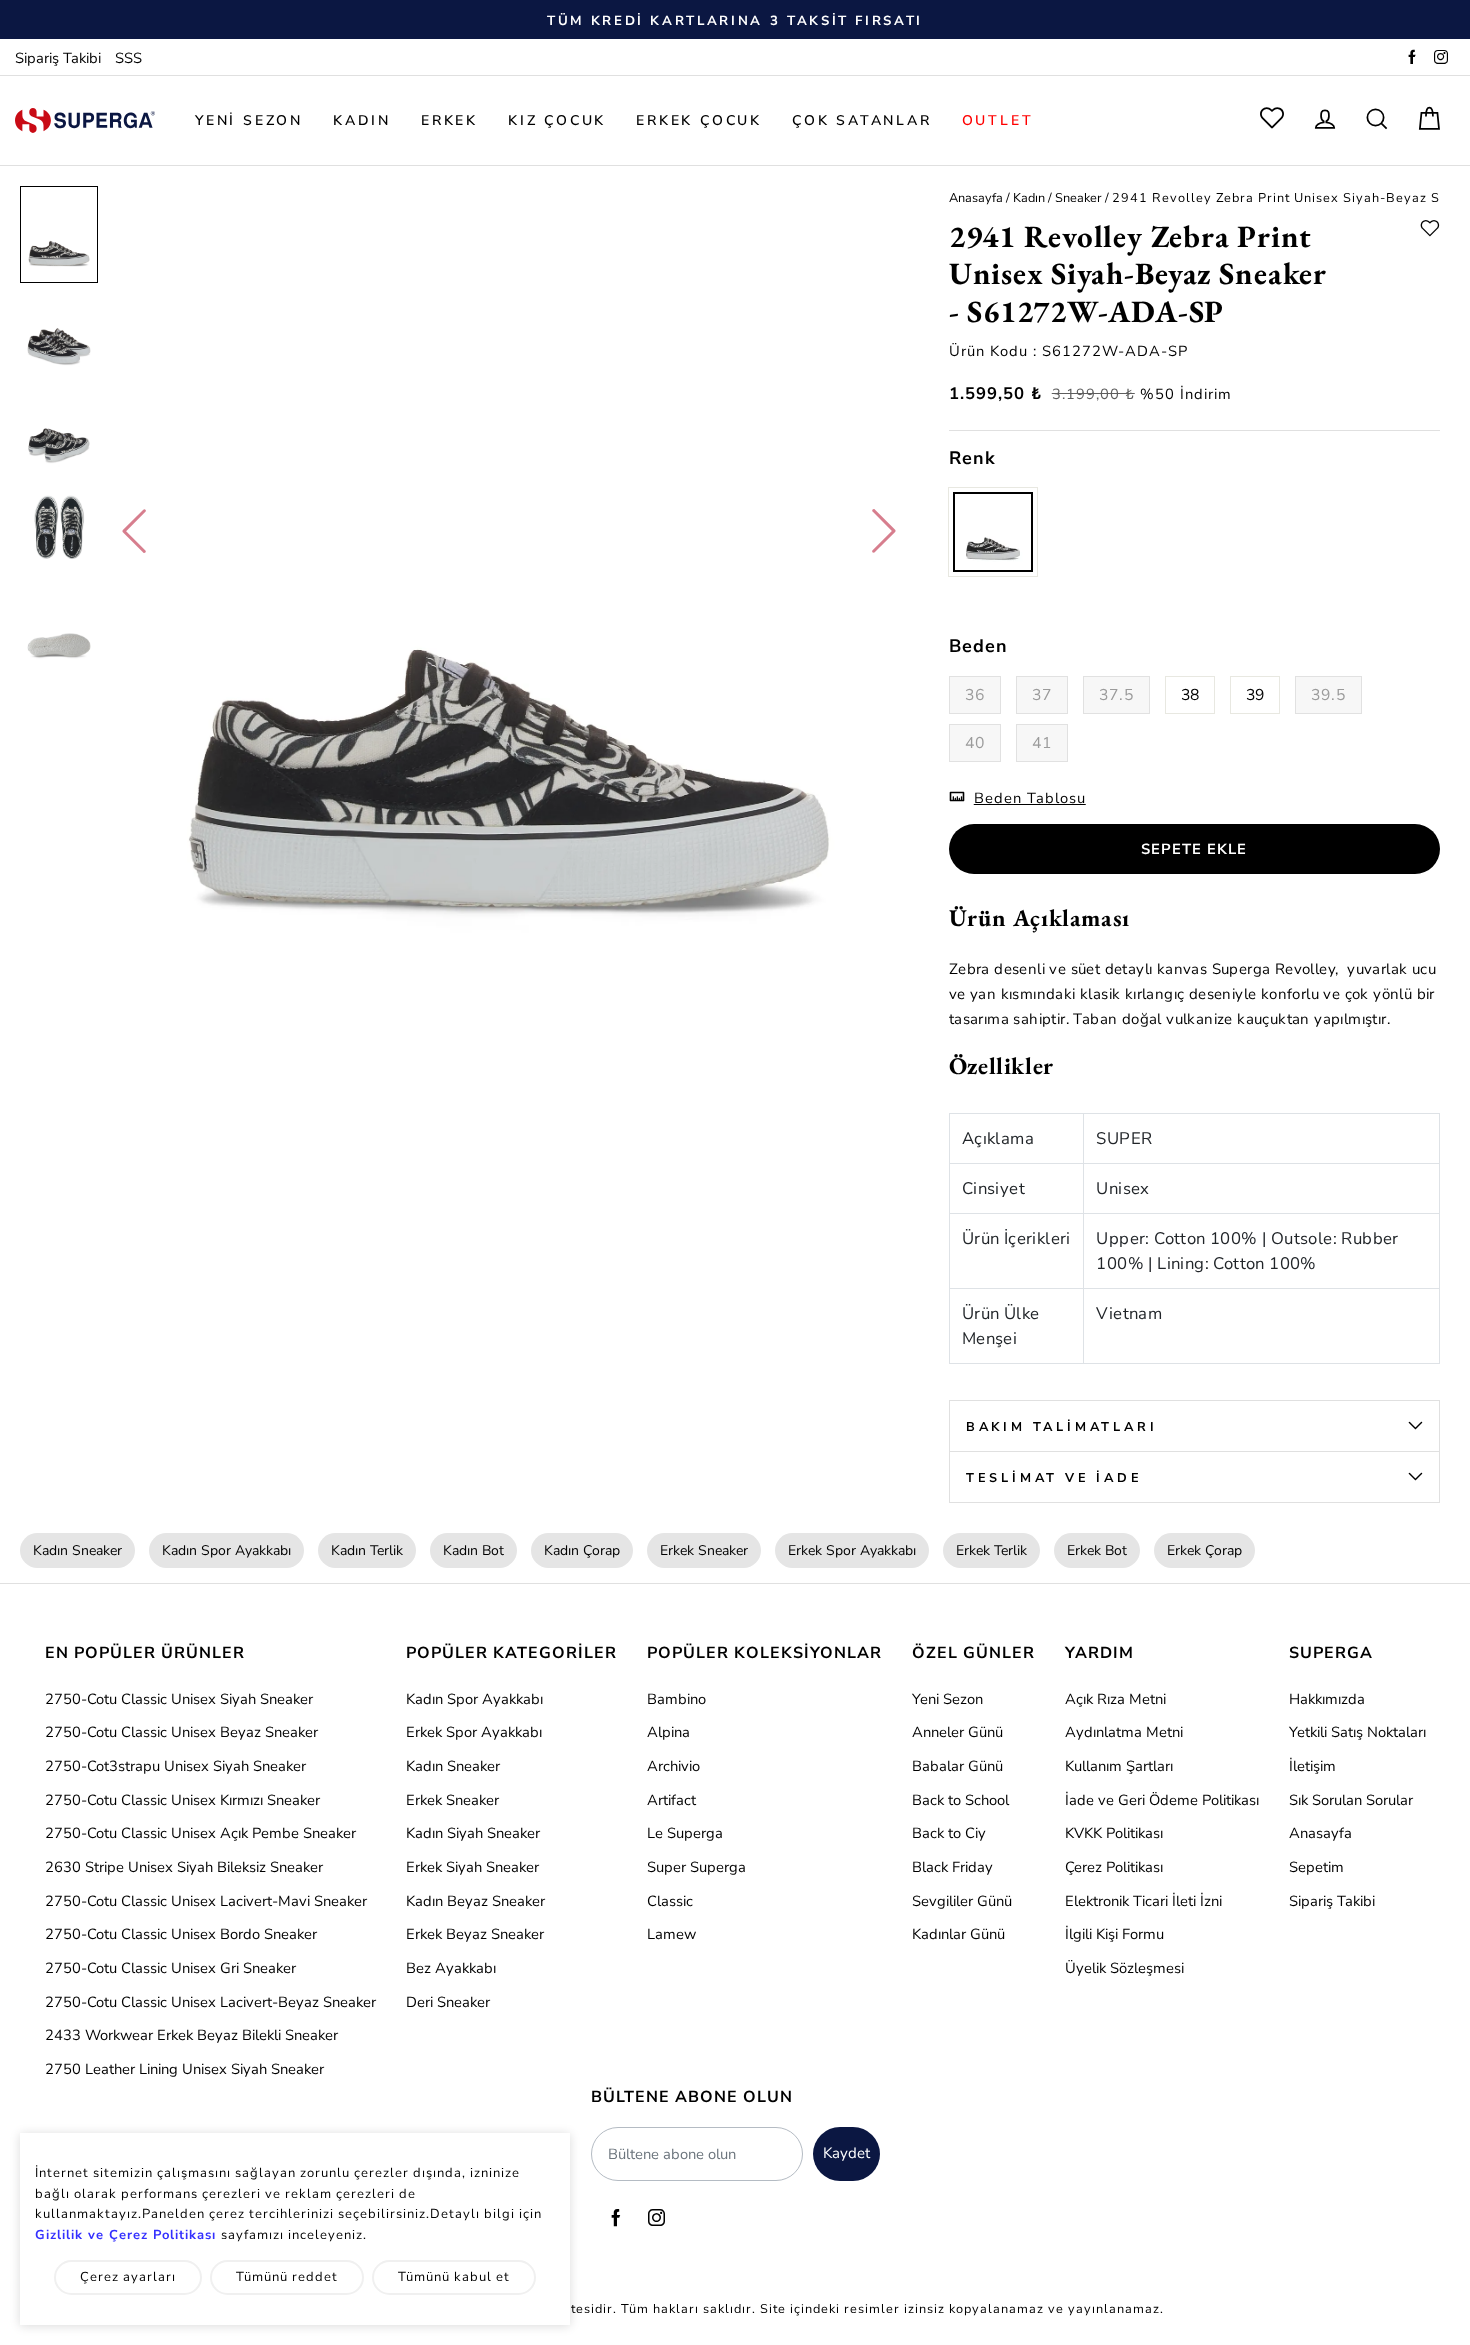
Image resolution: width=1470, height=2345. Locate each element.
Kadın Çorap (582, 1550)
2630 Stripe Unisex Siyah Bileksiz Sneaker (184, 1867)
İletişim (1312, 1766)
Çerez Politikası (1114, 1867)
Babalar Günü (957, 1766)
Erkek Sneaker (704, 1550)
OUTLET (998, 120)
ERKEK (449, 120)
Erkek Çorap (1204, 1550)
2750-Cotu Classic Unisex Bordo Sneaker (181, 1934)
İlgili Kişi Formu (1114, 1934)
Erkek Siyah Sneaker (472, 1867)
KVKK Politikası (1114, 1833)
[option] (735, 20)
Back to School (960, 1800)
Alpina (668, 1732)
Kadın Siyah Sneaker (473, 1833)
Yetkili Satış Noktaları (1357, 1732)
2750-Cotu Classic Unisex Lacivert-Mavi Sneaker (206, 1901)
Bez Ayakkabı (451, 1968)
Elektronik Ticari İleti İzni (1143, 1901)
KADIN (362, 120)
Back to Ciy (949, 1833)
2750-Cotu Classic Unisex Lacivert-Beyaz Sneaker (210, 2002)
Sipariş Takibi (58, 58)
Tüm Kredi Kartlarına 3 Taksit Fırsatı (735, 21)
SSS (128, 58)
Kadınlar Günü (958, 1934)
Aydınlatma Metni (1124, 1732)
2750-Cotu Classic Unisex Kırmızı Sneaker (182, 1800)
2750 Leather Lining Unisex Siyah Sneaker (184, 2069)
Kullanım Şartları (1119, 1766)
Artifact (671, 1800)
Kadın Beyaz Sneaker (475, 1901)
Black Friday (952, 1867)
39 (1255, 695)
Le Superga (685, 1833)
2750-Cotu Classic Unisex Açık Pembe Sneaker (200, 1833)
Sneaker (1078, 197)
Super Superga (696, 1867)
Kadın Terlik (367, 1550)
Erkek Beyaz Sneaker (475, 1934)
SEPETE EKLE (1194, 849)
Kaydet (846, 2153)
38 (1190, 695)
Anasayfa (976, 197)
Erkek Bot (1097, 1550)
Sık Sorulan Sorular (1351, 1800)
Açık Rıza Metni (1115, 1699)
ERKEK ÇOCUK (699, 120)
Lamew (671, 1934)
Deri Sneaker (448, 2002)
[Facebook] (1412, 58)
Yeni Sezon (947, 1699)
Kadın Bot (473, 1550)
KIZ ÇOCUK (557, 120)
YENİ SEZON (249, 120)
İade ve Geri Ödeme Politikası (1162, 1800)
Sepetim (1316, 1867)
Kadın (1029, 197)
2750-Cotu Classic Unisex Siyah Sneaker (179, 1699)
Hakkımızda (1327, 1699)
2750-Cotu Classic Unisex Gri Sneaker (170, 1968)
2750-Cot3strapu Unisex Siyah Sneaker (175, 1766)
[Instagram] (1441, 58)
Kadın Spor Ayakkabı (226, 1550)
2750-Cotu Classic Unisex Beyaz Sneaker (181, 1732)
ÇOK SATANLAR (862, 120)
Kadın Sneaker (77, 1550)
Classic (670, 1901)
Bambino (676, 1699)
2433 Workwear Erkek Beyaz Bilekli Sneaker (191, 2035)
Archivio (673, 1766)
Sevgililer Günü (962, 1901)
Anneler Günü (957, 1732)
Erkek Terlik (991, 1550)
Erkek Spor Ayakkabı (852, 1550)
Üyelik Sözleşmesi (1124, 1968)
